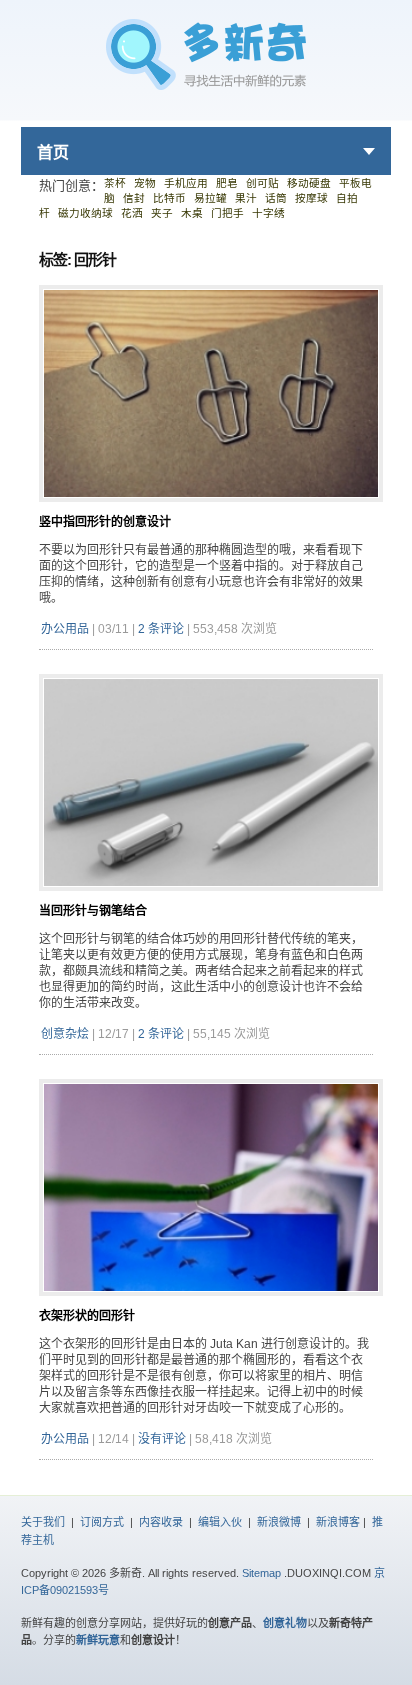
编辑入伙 (220, 1522)
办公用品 (65, 629)
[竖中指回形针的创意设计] (211, 509)
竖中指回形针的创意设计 (105, 522)
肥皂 (227, 183)
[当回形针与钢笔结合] (211, 898)
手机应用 (186, 183)
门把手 (227, 213)
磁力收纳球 (85, 213)
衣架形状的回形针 (87, 1316)
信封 (134, 198)
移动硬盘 (309, 183)
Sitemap (261, 1573)
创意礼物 (285, 1623)
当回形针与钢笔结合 (93, 911)
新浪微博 (279, 1522)
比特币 (169, 198)
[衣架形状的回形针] (211, 1303)
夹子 (162, 213)
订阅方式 (102, 1522)
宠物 (145, 183)
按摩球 (311, 198)
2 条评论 (161, 629)
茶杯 (115, 183)
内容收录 (161, 1522)
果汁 (246, 198)
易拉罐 (210, 198)
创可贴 (262, 183)
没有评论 (162, 1439)
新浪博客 (338, 1522)
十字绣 (268, 213)
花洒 (132, 213)
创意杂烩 (65, 1034)
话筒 (276, 198)
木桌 (192, 213)
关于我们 (43, 1522)
